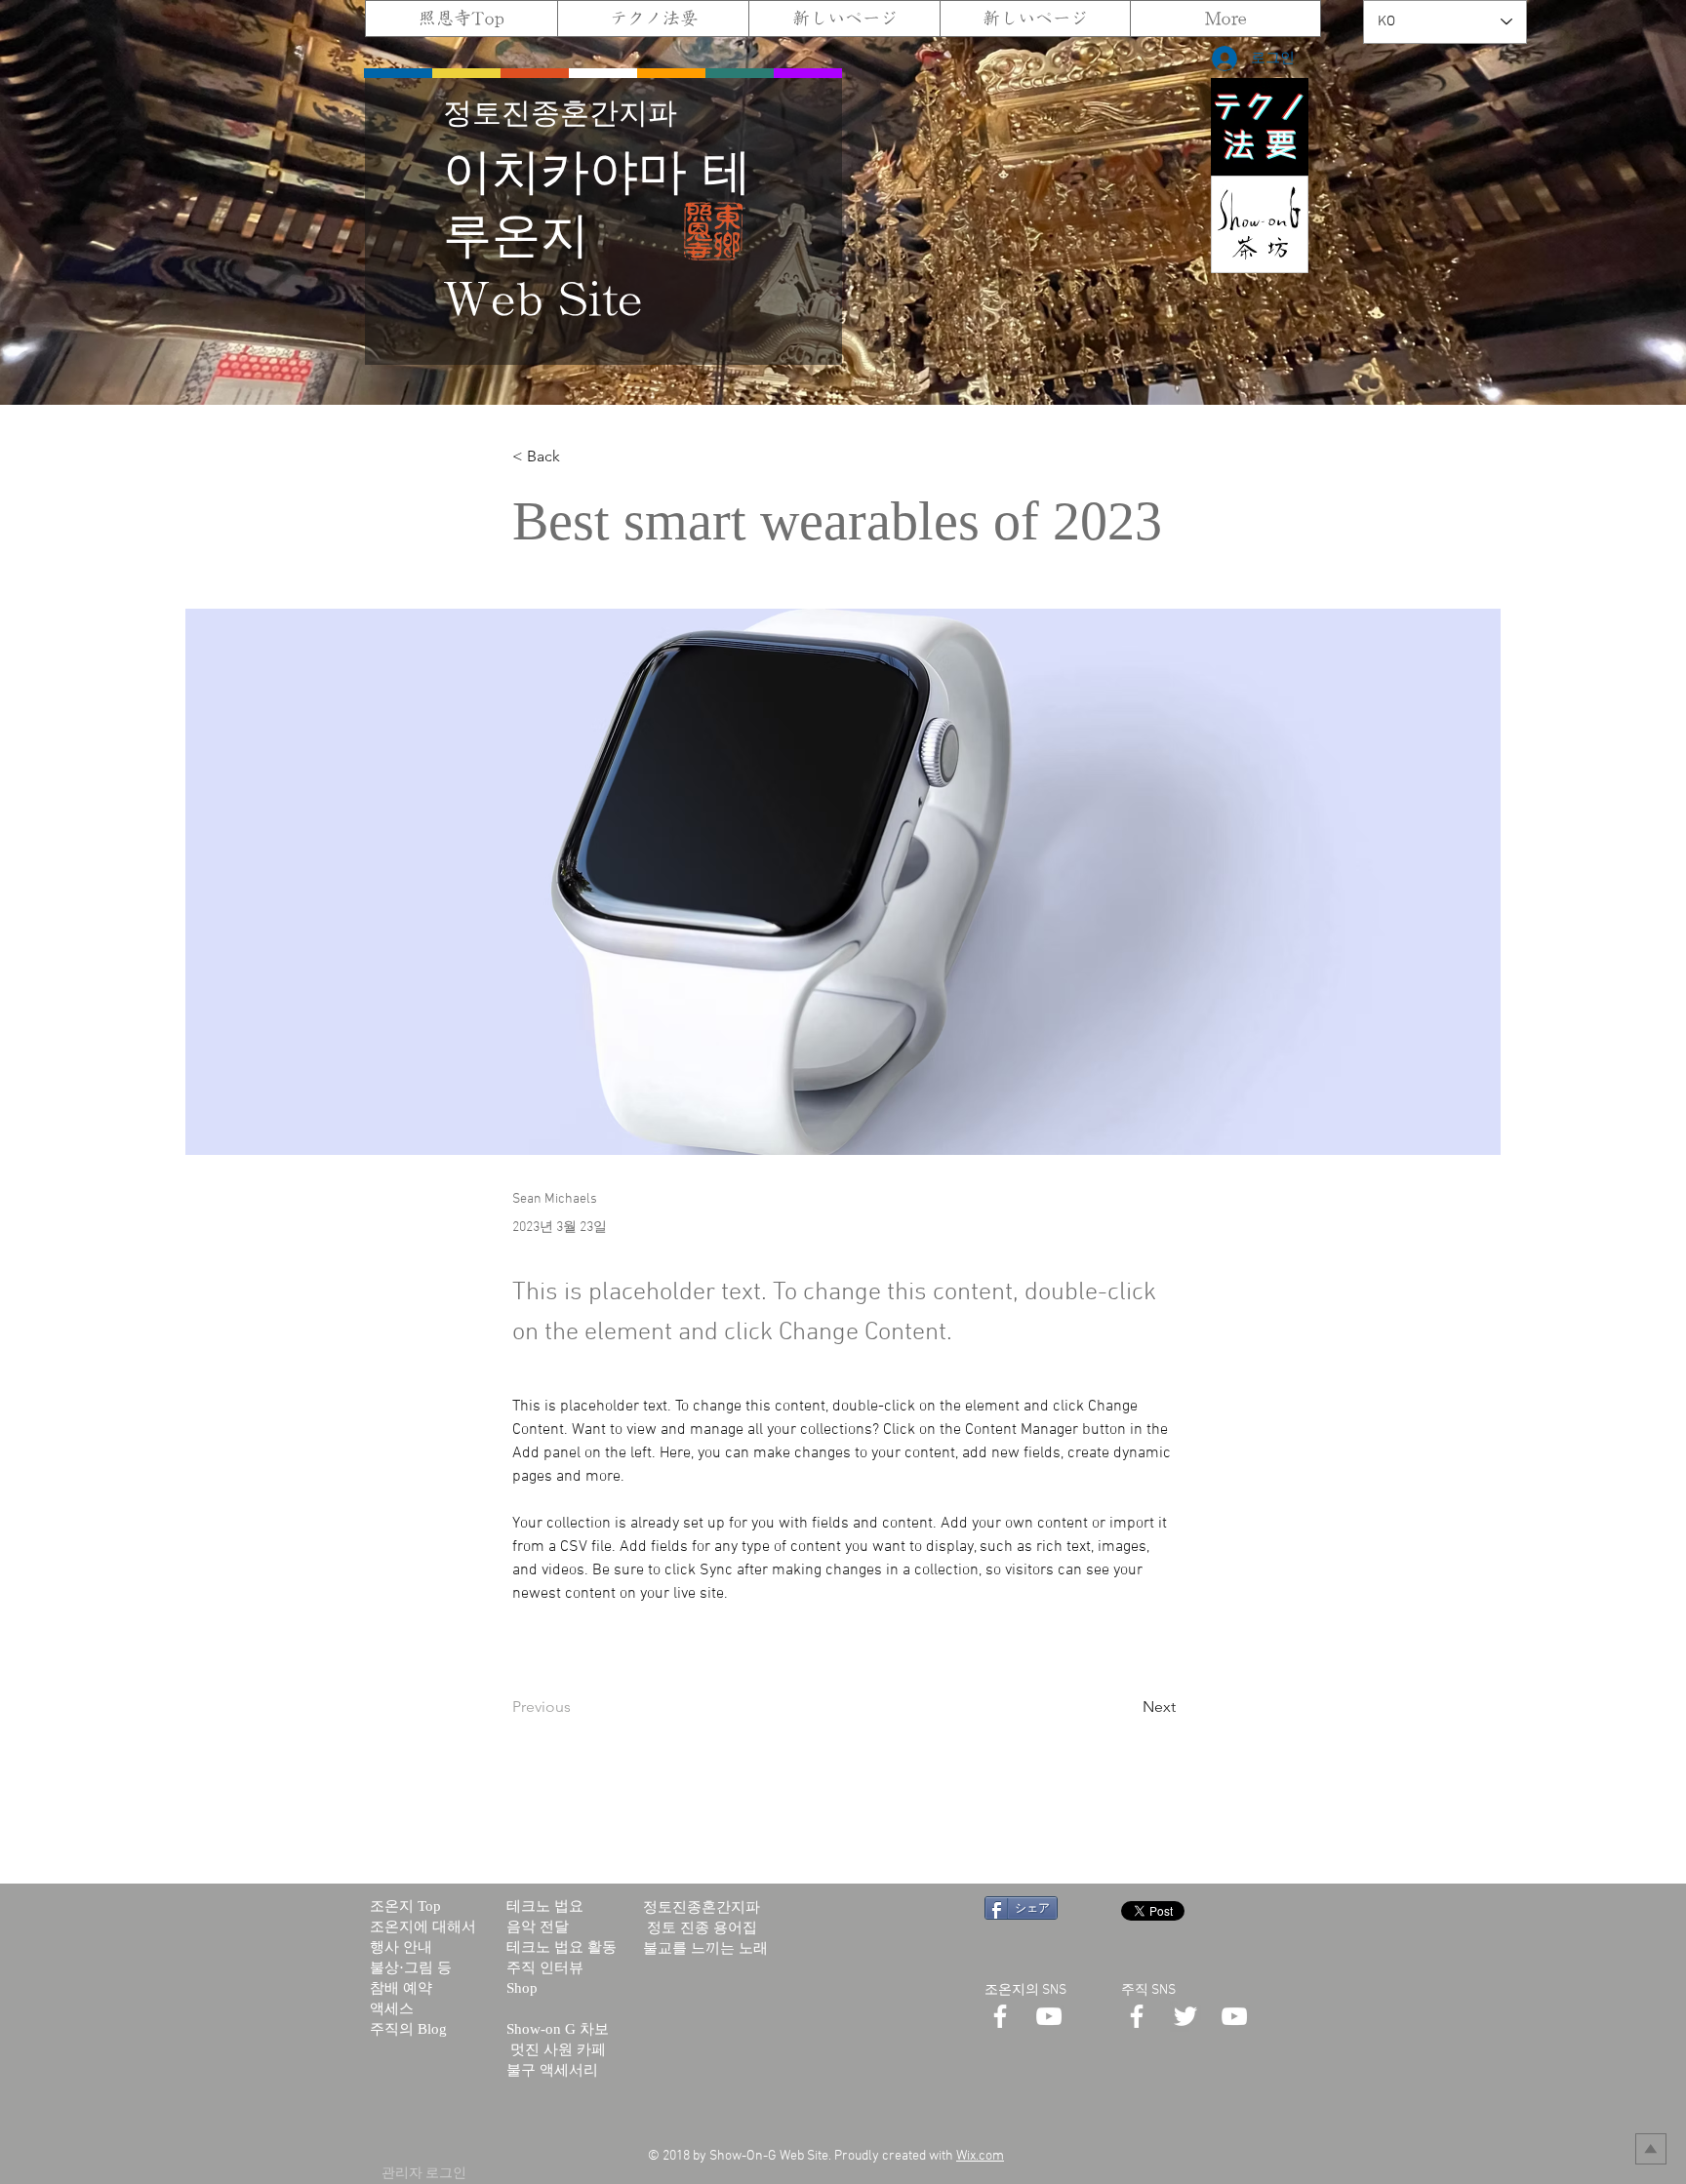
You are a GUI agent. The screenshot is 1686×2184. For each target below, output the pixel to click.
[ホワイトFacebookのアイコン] (1000, 2016)
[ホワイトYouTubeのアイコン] (1049, 2016)
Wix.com (980, 2156)
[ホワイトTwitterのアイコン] (1185, 2016)
